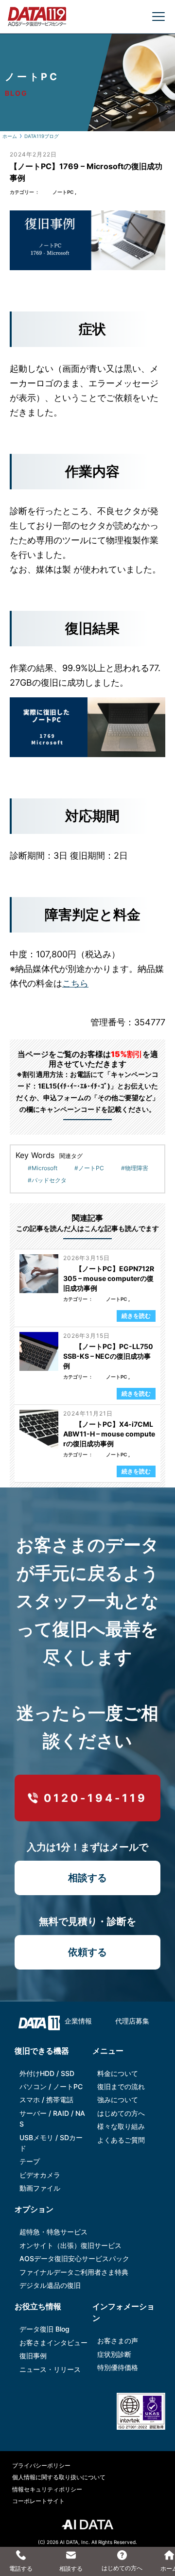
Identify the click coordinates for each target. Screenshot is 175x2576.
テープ (30, 2161)
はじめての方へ (121, 2113)
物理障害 (137, 1168)
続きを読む (136, 1316)
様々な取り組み (121, 2126)
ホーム (10, 136)
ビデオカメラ (40, 2175)
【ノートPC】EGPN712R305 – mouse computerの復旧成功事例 (109, 1278)
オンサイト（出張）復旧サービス (70, 2245)
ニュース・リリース (50, 2369)
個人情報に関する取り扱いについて (59, 2477)
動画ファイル (40, 2188)
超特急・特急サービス (53, 2232)
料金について (118, 2073)
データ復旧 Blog (44, 2329)
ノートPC (63, 192)
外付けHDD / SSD (47, 2073)
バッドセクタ (49, 1180)
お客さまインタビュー (53, 2343)
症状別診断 (114, 2354)
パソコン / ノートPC (51, 2086)
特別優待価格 (118, 2367)
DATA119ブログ (42, 136)
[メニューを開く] (158, 17)
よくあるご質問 (121, 2140)
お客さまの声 (118, 2341)
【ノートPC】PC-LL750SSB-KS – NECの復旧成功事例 (108, 1356)
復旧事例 (33, 2356)
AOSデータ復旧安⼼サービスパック (74, 2258)
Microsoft (44, 1168)
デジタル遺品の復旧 (50, 2285)
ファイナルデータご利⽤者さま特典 (74, 2272)
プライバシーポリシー (41, 2465)
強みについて (118, 2100)
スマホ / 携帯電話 (46, 2100)
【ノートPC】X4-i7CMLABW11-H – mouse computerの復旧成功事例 (109, 1434)
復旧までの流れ (121, 2086)
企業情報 (78, 2021)
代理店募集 (132, 2021)
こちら (75, 983)
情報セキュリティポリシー (47, 2489)
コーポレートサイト (38, 2501)
